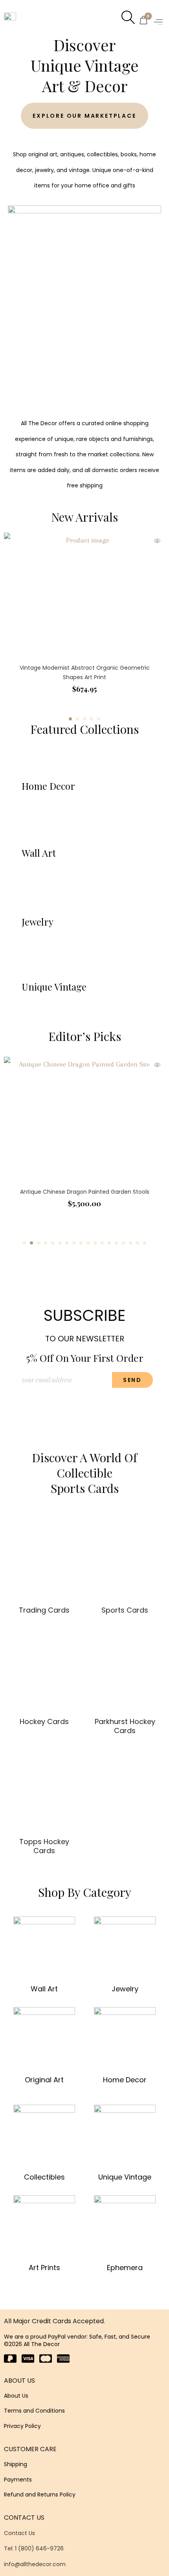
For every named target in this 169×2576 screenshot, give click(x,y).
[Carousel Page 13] (109, 1243)
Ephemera (125, 2268)
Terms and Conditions (34, 2411)
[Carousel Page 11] (95, 1243)
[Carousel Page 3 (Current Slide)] (39, 1243)
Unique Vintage (125, 2177)
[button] (159, 22)
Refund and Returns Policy (40, 2495)
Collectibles (44, 2177)
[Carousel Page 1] (24, 1243)
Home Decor (125, 2080)
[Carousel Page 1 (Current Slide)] (70, 719)
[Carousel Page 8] (74, 1243)
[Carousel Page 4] (92, 719)
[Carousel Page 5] (99, 719)
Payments (18, 2480)
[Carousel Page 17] (138, 1243)
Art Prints (44, 2268)
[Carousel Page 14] (116, 1243)
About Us (16, 2396)
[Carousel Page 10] (88, 1243)
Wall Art (44, 1989)
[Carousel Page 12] (102, 1243)
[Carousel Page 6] (60, 1243)
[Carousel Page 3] (84, 719)
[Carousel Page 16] (130, 1243)
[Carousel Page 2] (77, 719)
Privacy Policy (22, 2426)
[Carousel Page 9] (81, 1243)
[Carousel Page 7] (67, 1243)
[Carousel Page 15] (123, 1243)
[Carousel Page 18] (145, 1243)
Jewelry (125, 1989)
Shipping (16, 2464)
